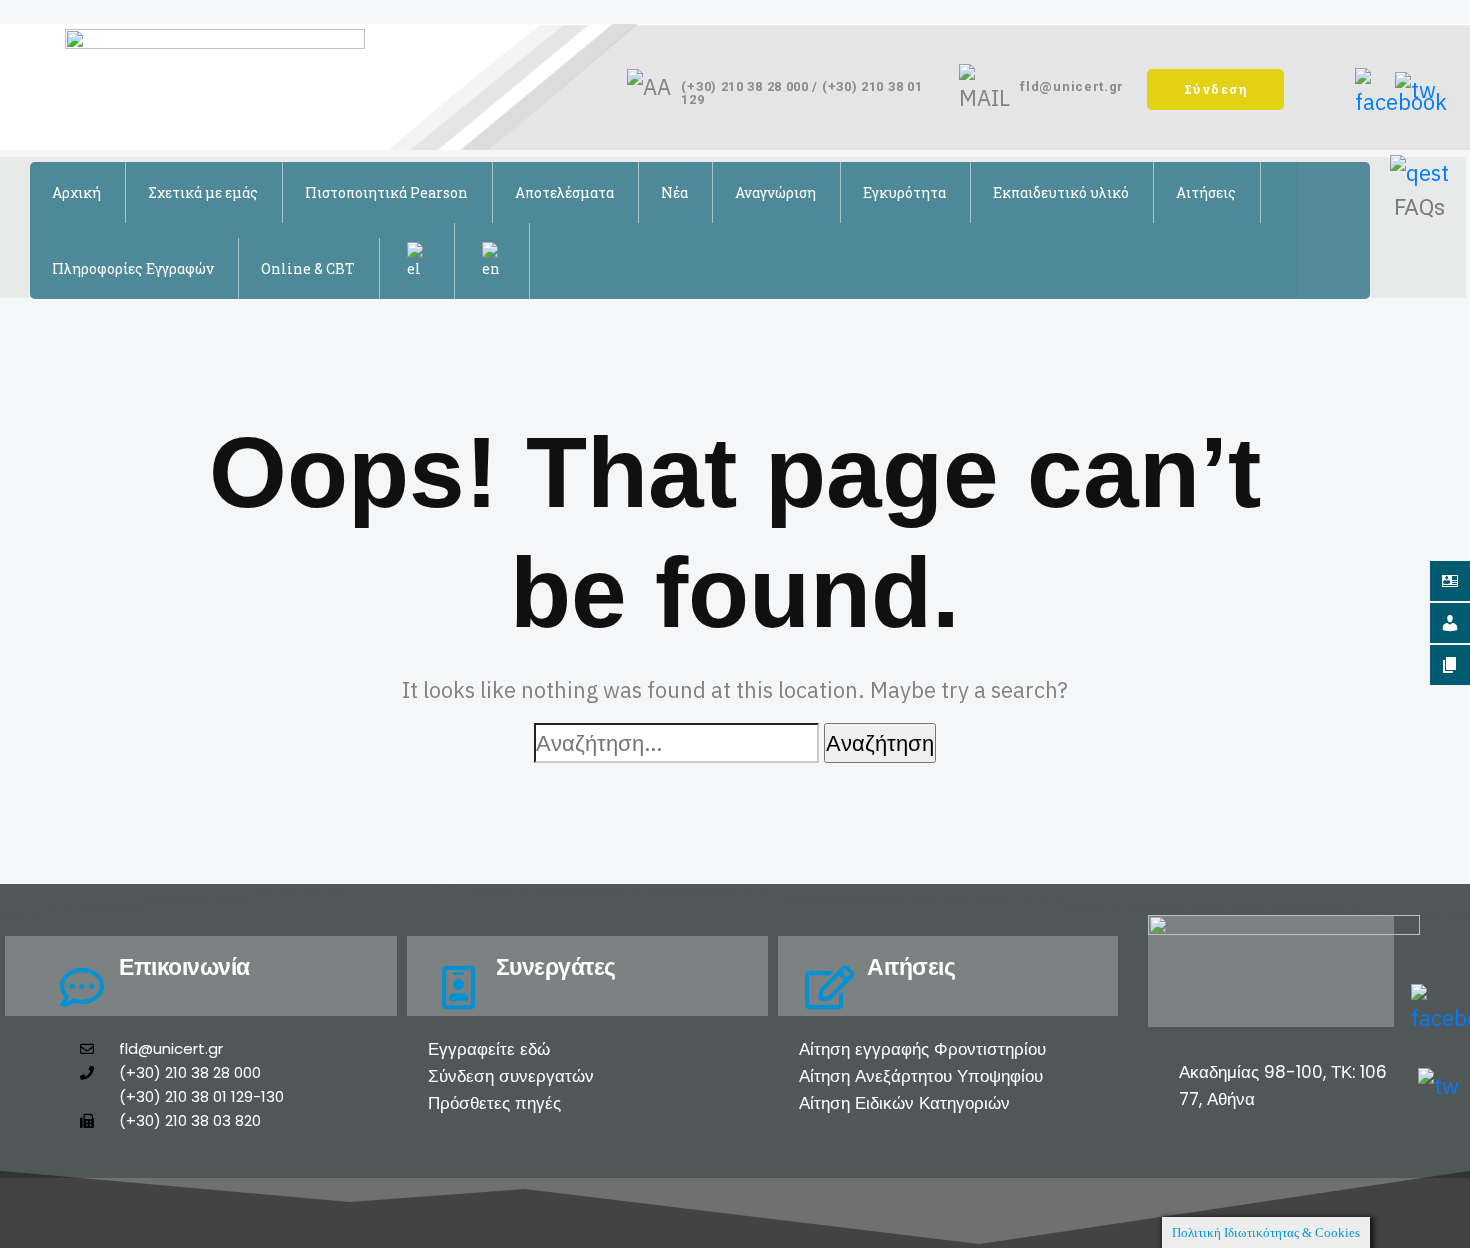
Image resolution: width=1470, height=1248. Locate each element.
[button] (1216, 89)
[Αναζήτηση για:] (676, 742)
